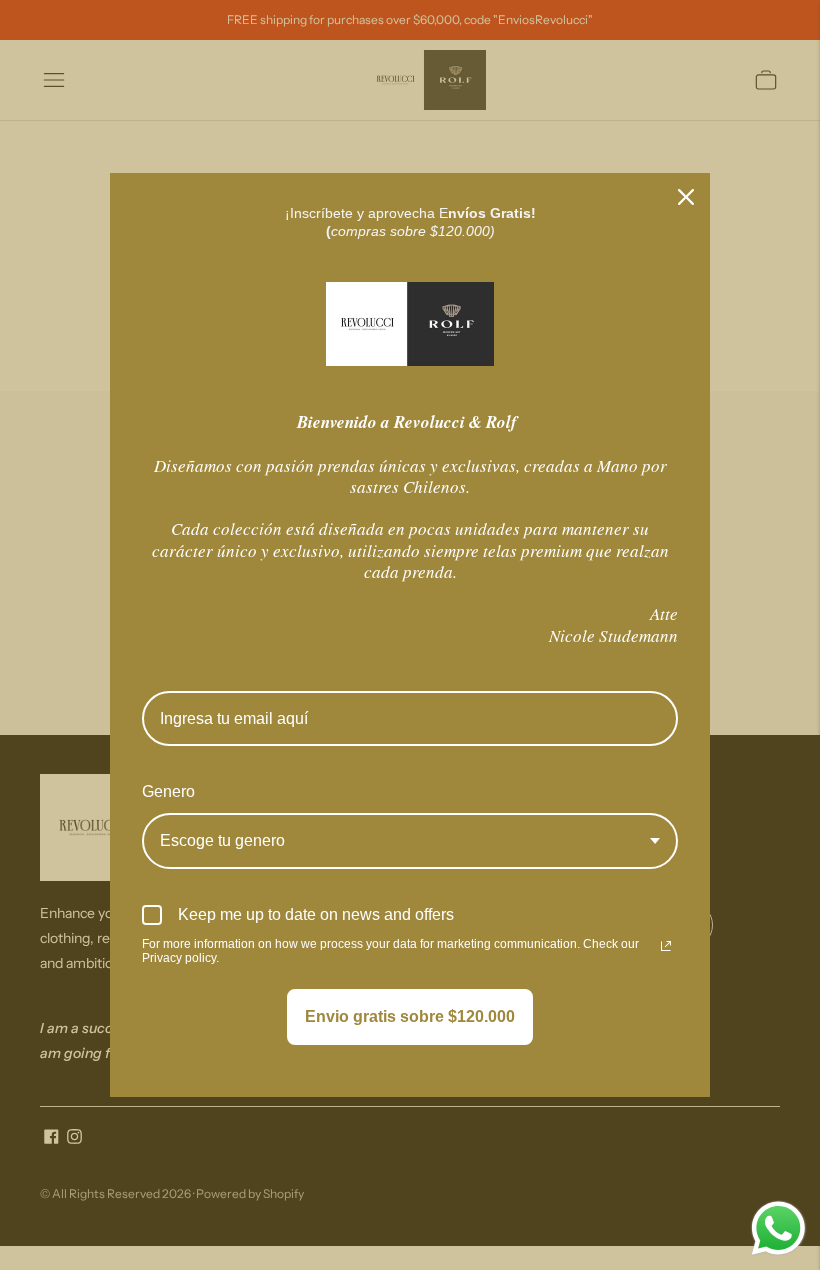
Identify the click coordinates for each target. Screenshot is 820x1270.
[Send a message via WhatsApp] (778, 1228)
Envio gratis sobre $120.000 (410, 1016)
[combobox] (410, 840)
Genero (168, 791)
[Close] (686, 197)
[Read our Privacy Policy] (666, 946)
